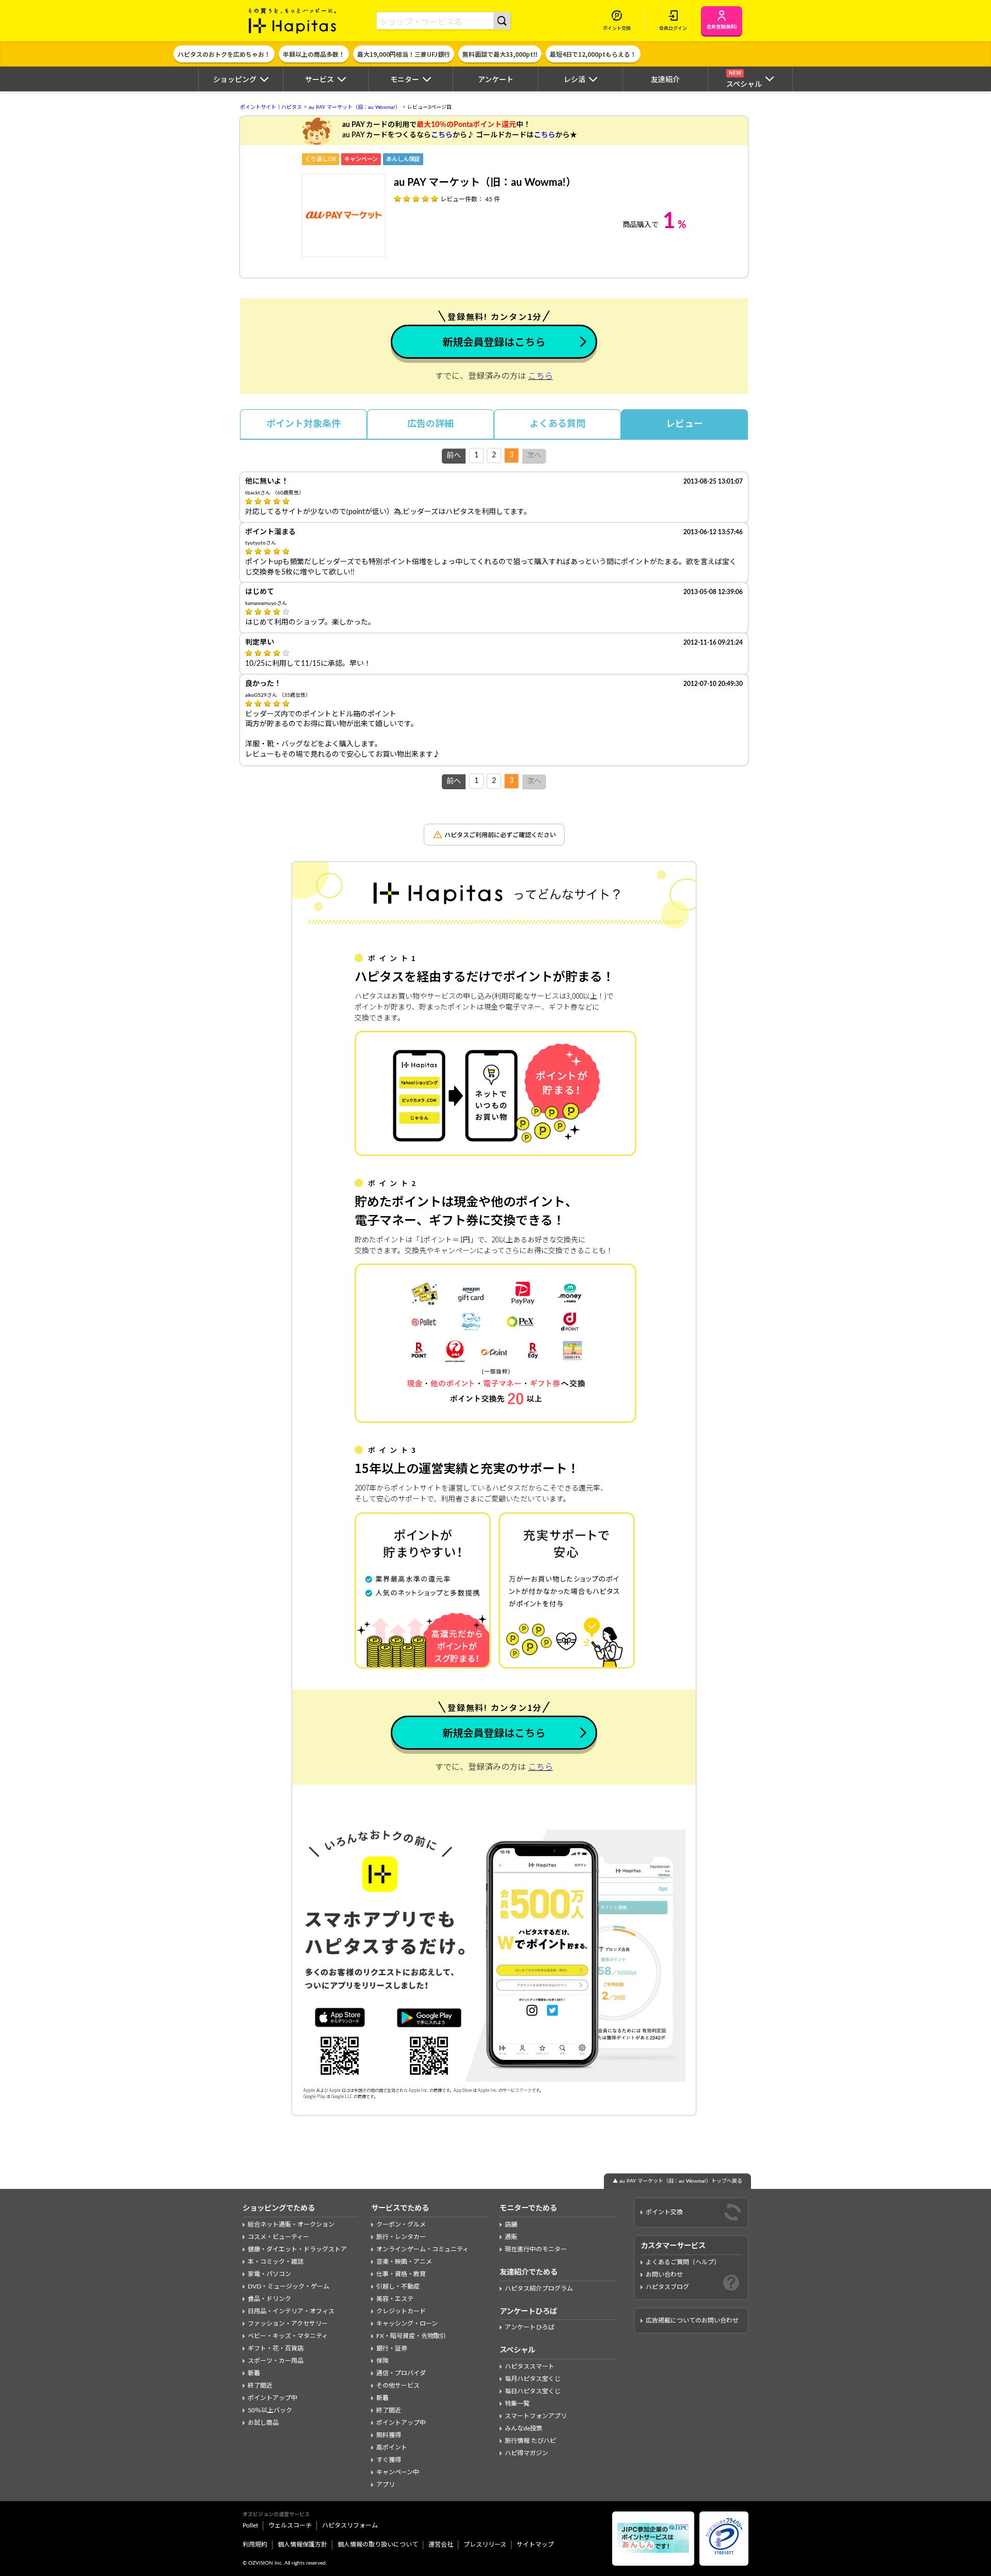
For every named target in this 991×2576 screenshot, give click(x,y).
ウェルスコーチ (290, 2525)
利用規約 (255, 2545)
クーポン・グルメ (401, 2225)
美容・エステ (395, 2299)
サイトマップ (535, 2545)
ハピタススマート (530, 2366)
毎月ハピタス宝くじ (533, 2379)
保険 (382, 2361)
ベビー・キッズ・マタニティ (288, 2336)
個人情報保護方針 (302, 2545)
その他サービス (398, 2386)
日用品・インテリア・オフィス (291, 2311)
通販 (511, 2237)
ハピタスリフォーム (350, 2525)
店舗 (511, 2225)
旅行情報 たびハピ (530, 2441)
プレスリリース (485, 2545)
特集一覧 (517, 2404)
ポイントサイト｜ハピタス (271, 107)
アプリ (386, 2485)
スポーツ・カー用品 (276, 2361)
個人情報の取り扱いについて (378, 2545)
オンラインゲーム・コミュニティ (422, 2249)
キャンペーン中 (398, 2472)
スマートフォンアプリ (536, 2416)
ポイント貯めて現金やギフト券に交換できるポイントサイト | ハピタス (293, 21)
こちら (442, 135)
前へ (454, 456)
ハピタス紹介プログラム (539, 2289)
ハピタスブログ (667, 2287)
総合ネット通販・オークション (291, 2225)
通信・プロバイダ (401, 2373)
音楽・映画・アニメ (404, 2262)
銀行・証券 (392, 2348)
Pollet (250, 2525)
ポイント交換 (664, 2212)
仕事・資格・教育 (401, 2274)
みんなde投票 (524, 2428)
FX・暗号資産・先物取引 (411, 2336)
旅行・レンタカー (401, 2237)
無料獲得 (389, 2435)
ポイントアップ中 (273, 2398)
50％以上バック (270, 2410)
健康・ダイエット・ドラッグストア (297, 2249)
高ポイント (392, 2447)
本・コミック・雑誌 (276, 2262)
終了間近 (260, 2386)
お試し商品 (263, 2423)
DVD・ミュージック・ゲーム (289, 2286)
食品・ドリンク (269, 2299)
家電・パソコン (269, 2274)
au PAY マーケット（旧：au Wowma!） (355, 107)
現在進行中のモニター (536, 2249)
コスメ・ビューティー (278, 2237)
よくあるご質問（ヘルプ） (683, 2262)
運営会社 (441, 2545)
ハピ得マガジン (526, 2453)
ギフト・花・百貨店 (276, 2348)
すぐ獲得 (389, 2460)
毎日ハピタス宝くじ (533, 2391)
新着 (254, 2373)
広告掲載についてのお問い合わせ (692, 2321)
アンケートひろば (530, 2327)
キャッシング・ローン (407, 2324)
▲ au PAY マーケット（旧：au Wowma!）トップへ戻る (677, 2181)
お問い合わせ (664, 2275)
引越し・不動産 (398, 2286)
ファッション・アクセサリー (288, 2324)
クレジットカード (401, 2311)
